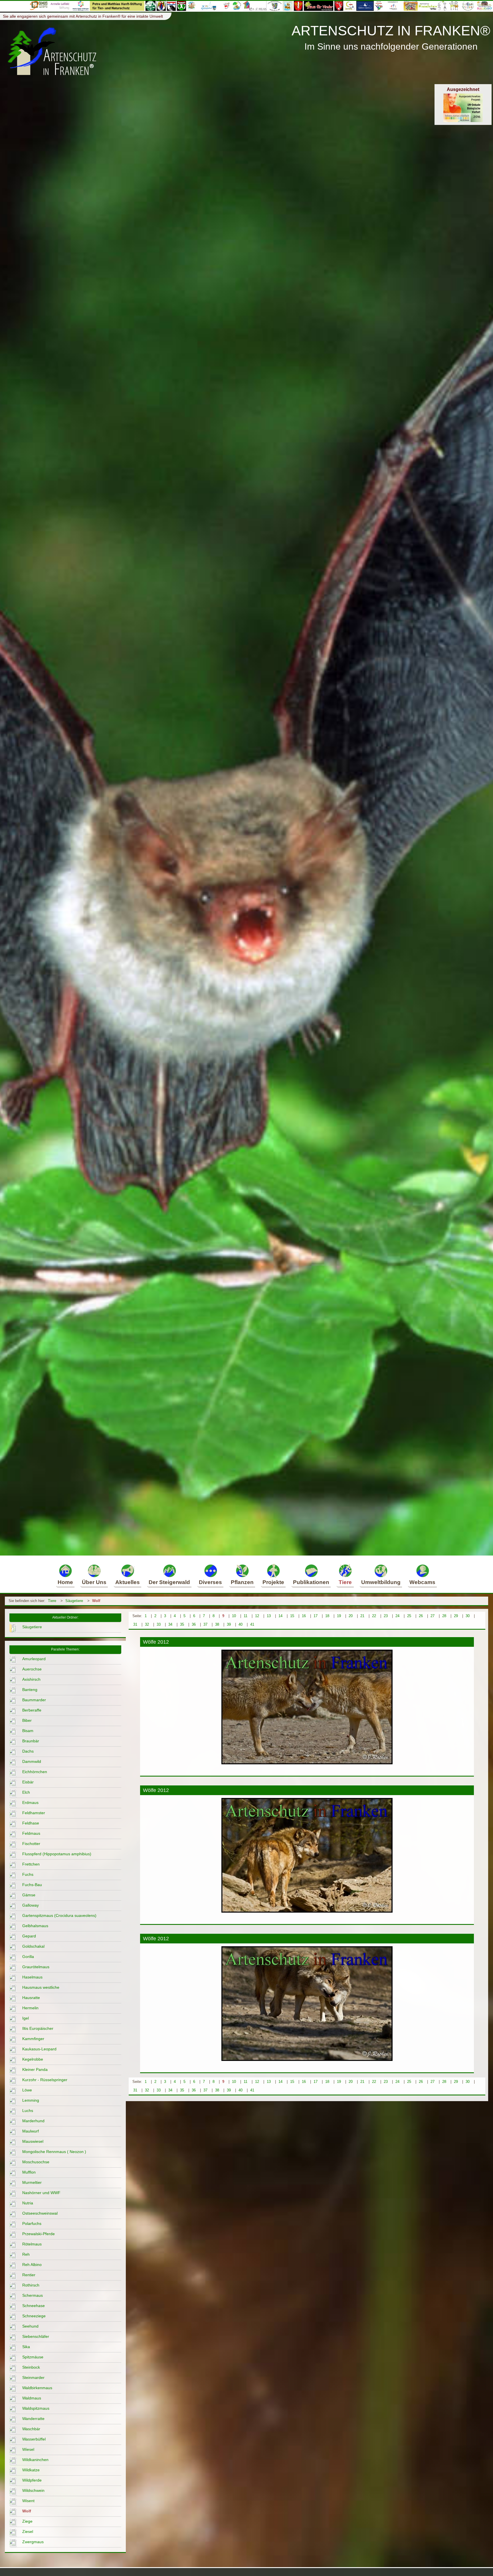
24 (397, 1616)
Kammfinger (33, 2039)
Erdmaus (30, 1803)
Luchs (28, 2111)
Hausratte (31, 1998)
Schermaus (33, 2295)
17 (316, 1616)
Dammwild (32, 1761)
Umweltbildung (381, 1582)
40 (241, 1624)
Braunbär (31, 1741)
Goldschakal (33, 1946)
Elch (26, 1792)
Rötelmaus (32, 2244)
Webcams (422, 1582)
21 (362, 1616)
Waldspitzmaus (36, 2408)
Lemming (31, 2100)
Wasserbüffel (34, 2439)
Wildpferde (32, 2480)
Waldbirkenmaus (37, 2388)
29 (456, 1616)
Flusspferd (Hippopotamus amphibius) (57, 1854)
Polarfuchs (32, 2223)
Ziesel (28, 2532)
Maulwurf (31, 2131)
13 (269, 1616)
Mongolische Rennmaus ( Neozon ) (54, 2152)
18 (327, 1616)
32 (147, 1624)
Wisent (28, 2501)
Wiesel (28, 2449)
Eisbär (28, 1782)
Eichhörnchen (35, 1772)
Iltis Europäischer (38, 2028)
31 (135, 1624)
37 (205, 1624)
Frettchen (31, 1864)
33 (159, 1624)
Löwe (27, 2090)
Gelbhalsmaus (35, 1926)
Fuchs (28, 1874)
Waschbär (31, 2429)
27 (433, 1616)
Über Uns (94, 1582)
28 (444, 1616)
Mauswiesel (33, 2141)
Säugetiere (74, 1601)
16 (304, 1616)
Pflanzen (242, 1582)
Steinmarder (33, 2377)
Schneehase (34, 2306)
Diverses (210, 1582)
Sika (26, 2347)
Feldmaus (31, 1833)
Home (65, 1582)
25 (409, 1616)
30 (468, 1616)
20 (351, 1616)
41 (252, 1624)
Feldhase (31, 1823)
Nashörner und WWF (41, 2193)
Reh (26, 2254)
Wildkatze (31, 2470)
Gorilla (28, 1957)
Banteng (30, 1690)
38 (217, 1624)
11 (246, 1616)
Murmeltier (32, 2182)
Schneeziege (34, 2316)
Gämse (29, 1895)
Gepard (29, 1936)
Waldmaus (32, 2398)
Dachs (28, 1751)
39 (229, 1624)
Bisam (28, 1731)
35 (182, 1624)
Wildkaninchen (35, 2460)
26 (421, 1616)
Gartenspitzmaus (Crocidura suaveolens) (59, 1915)
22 (374, 1616)
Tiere (345, 1582)
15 (292, 1616)
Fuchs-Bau (32, 1885)
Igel (26, 2018)
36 (194, 1624)
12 (257, 1616)
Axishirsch (31, 1679)
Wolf (96, 1601)
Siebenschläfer (36, 2336)
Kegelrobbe (33, 2059)
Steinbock (31, 2367)
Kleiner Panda (35, 2069)
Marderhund (33, 2121)
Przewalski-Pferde (39, 2234)
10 (234, 1616)
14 (280, 1616)
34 (170, 1624)
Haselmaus (32, 1977)
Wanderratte (33, 2419)
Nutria (28, 2203)
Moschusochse (36, 2162)
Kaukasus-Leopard (39, 2049)
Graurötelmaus (36, 1967)
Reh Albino (32, 2265)
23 (386, 1616)
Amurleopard (34, 1659)
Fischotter (31, 1844)
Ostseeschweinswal (40, 2213)
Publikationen (311, 1582)
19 (339, 1616)
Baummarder (34, 1700)
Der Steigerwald (169, 1582)
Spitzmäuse (33, 2357)
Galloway (31, 1905)
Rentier (29, 2275)
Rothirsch (31, 2285)
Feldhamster (34, 1813)
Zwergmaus (33, 2542)
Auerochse (32, 1669)
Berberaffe (32, 1710)
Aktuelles (128, 1582)
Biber (27, 1720)
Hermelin (30, 2008)
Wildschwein (33, 2490)
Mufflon (29, 2172)
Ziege (27, 2521)
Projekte (273, 1582)
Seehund (30, 2326)
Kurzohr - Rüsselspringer (45, 2080)
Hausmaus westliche (41, 1987)
